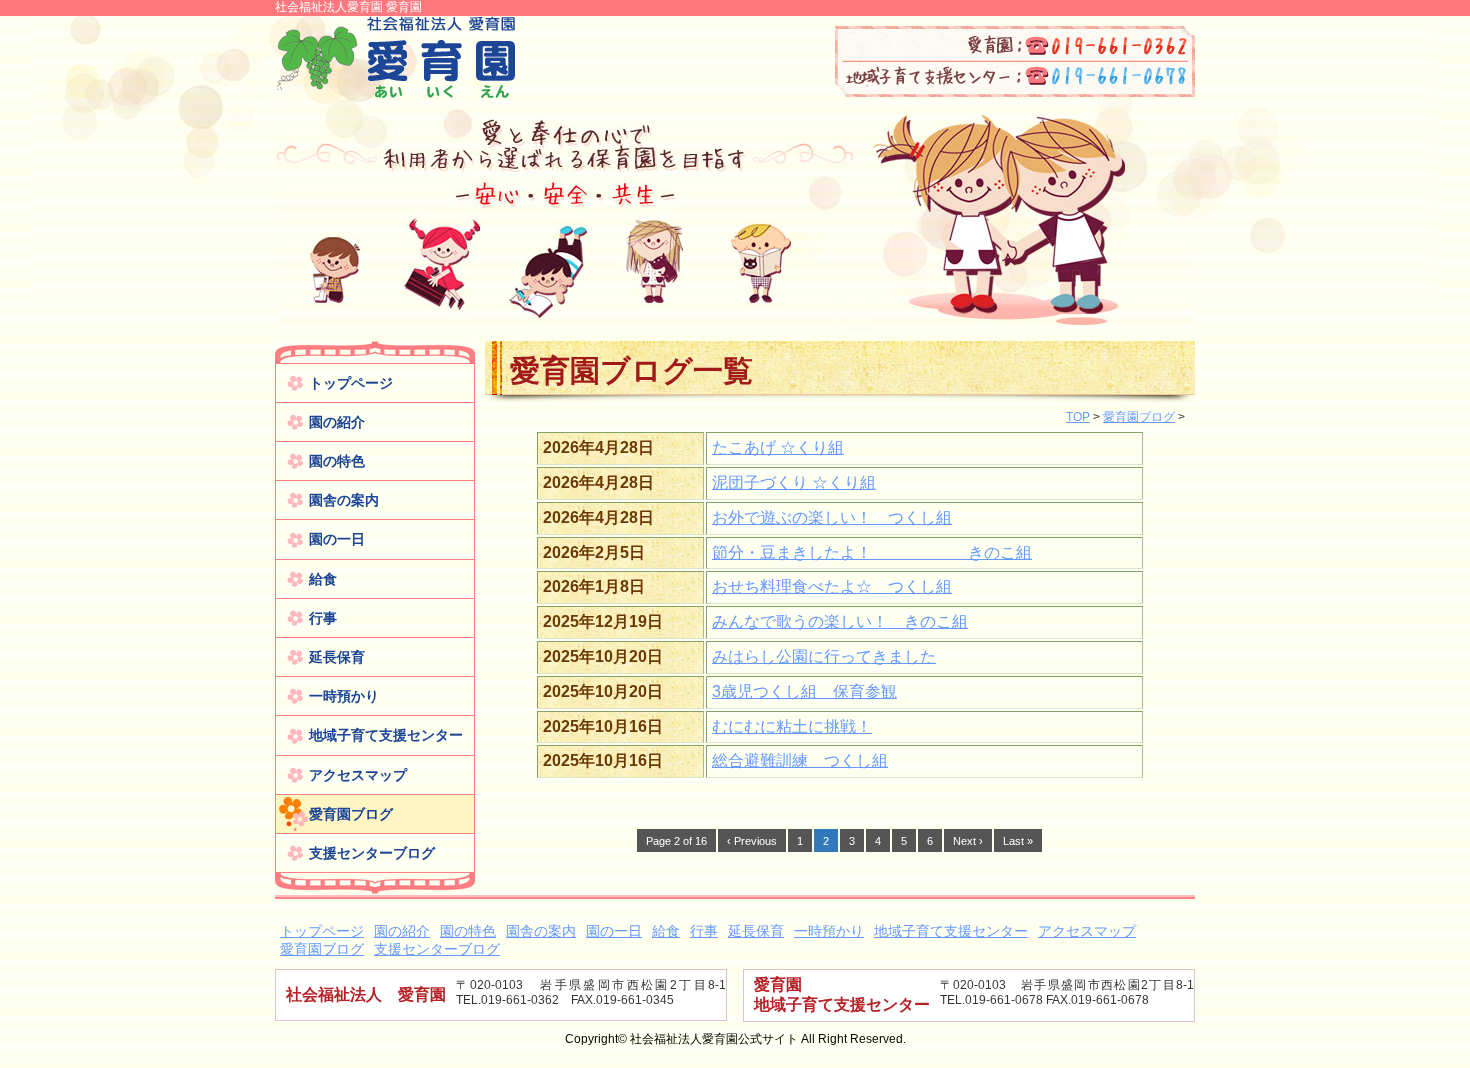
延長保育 (337, 657)
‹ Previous (752, 841)
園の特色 (337, 461)
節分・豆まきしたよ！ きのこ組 (872, 552)
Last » (1018, 841)
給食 (323, 579)
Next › (968, 841)
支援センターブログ (372, 853)
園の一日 (337, 539)
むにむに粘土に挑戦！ (792, 726)
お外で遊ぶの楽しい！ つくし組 (832, 517)
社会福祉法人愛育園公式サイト (395, 58)
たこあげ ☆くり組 (778, 447)
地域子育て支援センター (386, 735)
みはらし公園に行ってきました (824, 656)
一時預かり (344, 696)
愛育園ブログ (351, 814)
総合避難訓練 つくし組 (800, 760)
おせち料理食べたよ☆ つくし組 (832, 586)
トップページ (351, 383)
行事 (323, 618)
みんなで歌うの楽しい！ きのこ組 (840, 621)
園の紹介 (337, 422)
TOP (1078, 417)
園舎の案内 (344, 500)
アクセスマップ (358, 775)
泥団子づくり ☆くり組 (794, 482)
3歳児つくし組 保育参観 (804, 691)
